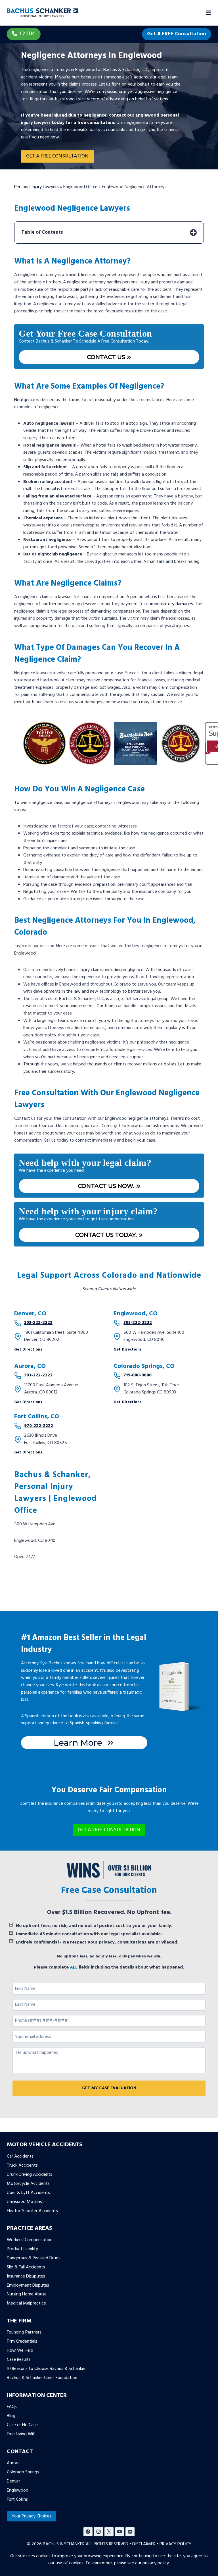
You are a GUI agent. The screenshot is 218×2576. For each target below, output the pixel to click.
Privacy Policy (175, 2544)
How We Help (20, 2351)
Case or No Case (22, 2425)
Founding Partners (24, 2332)
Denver (13, 2481)
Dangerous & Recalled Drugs (34, 2258)
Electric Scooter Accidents (32, 2211)
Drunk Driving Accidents (30, 2175)
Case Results (19, 2360)
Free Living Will (21, 2434)
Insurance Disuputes (26, 2276)
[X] (109, 2532)
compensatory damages (170, 604)
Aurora (13, 2463)
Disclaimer (144, 2544)
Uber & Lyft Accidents (28, 2193)
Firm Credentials (22, 2341)
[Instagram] (98, 2532)
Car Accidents (20, 2156)
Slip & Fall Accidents (26, 2267)
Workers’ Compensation (30, 2240)
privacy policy (156, 2563)
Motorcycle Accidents (28, 2184)
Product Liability (22, 2249)
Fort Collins (17, 2500)
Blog (11, 2416)
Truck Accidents (22, 2166)
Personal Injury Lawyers (36, 187)
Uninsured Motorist (25, 2202)
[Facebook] (88, 2532)
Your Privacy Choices (32, 2516)
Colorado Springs (23, 2472)
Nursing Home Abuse (27, 2294)
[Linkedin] (130, 2532)
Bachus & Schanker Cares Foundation (42, 2378)
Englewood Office (80, 187)
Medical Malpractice (26, 2303)
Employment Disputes (28, 2285)
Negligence (25, 400)
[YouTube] (120, 2532)
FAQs (12, 2407)
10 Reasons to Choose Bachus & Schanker (46, 2369)
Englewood (18, 2490)
